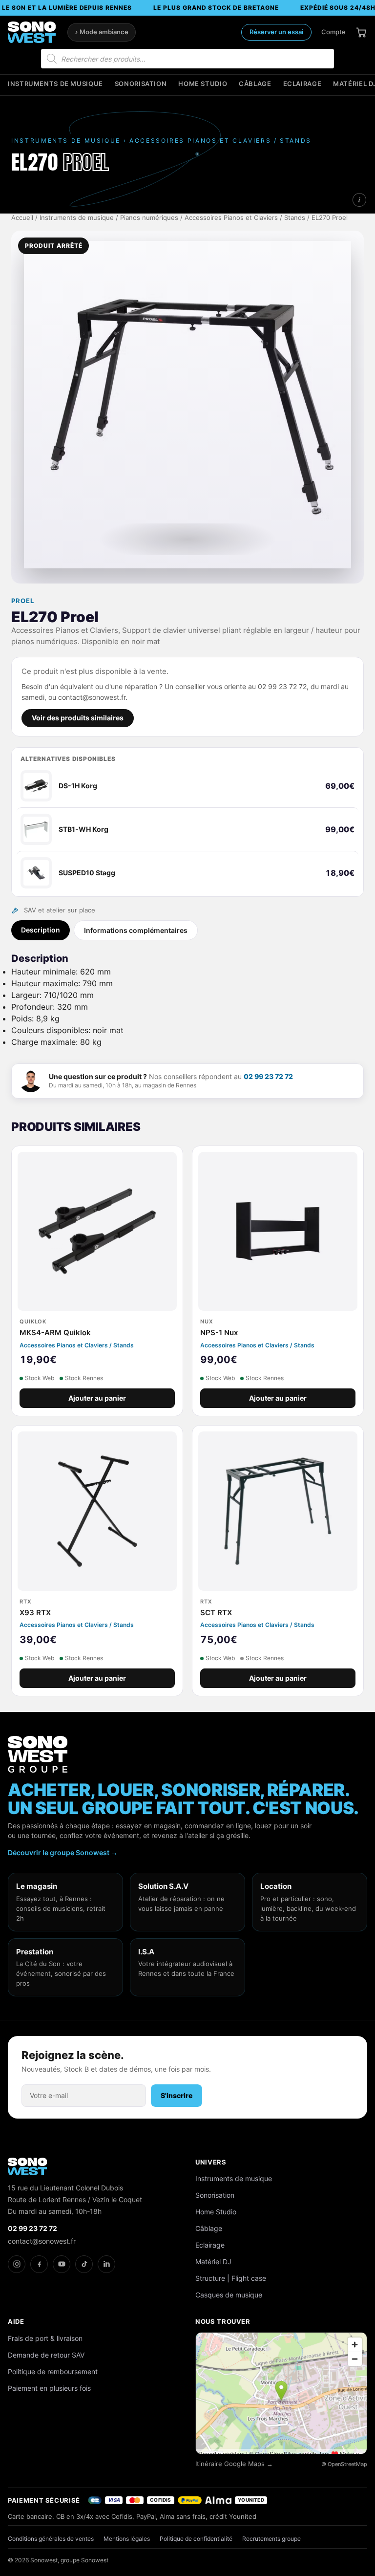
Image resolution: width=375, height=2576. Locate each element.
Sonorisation (141, 84)
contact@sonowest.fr (42, 2241)
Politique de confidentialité (196, 2539)
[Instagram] (17, 2264)
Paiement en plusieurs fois (49, 2388)
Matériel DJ (213, 2262)
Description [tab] (41, 930)
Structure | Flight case (231, 2278)
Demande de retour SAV (46, 2355)
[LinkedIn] (106, 2264)
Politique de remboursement (53, 2371)
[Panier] (361, 32)
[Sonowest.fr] (32, 32)
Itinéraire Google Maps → (234, 2464)
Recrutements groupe (271, 2539)
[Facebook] (39, 2264)
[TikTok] (84, 2264)
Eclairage (302, 84)
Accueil (22, 218)
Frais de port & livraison (45, 2338)
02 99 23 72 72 (268, 1076)
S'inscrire (177, 2095)
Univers (211, 2162)
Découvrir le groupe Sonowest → (63, 1852)
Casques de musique (229, 2295)
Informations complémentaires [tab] (136, 930)
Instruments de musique (55, 84)
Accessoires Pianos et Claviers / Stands (245, 218)
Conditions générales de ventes (51, 2539)
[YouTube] (62, 2264)
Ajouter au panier (97, 1398)
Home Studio (203, 84)
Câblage (255, 84)
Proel (23, 601)
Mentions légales (127, 2539)
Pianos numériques (149, 218)
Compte (333, 32)
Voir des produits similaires (78, 718)
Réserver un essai (276, 32)
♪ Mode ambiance (102, 32)
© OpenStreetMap (344, 2464)
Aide (16, 2321)
